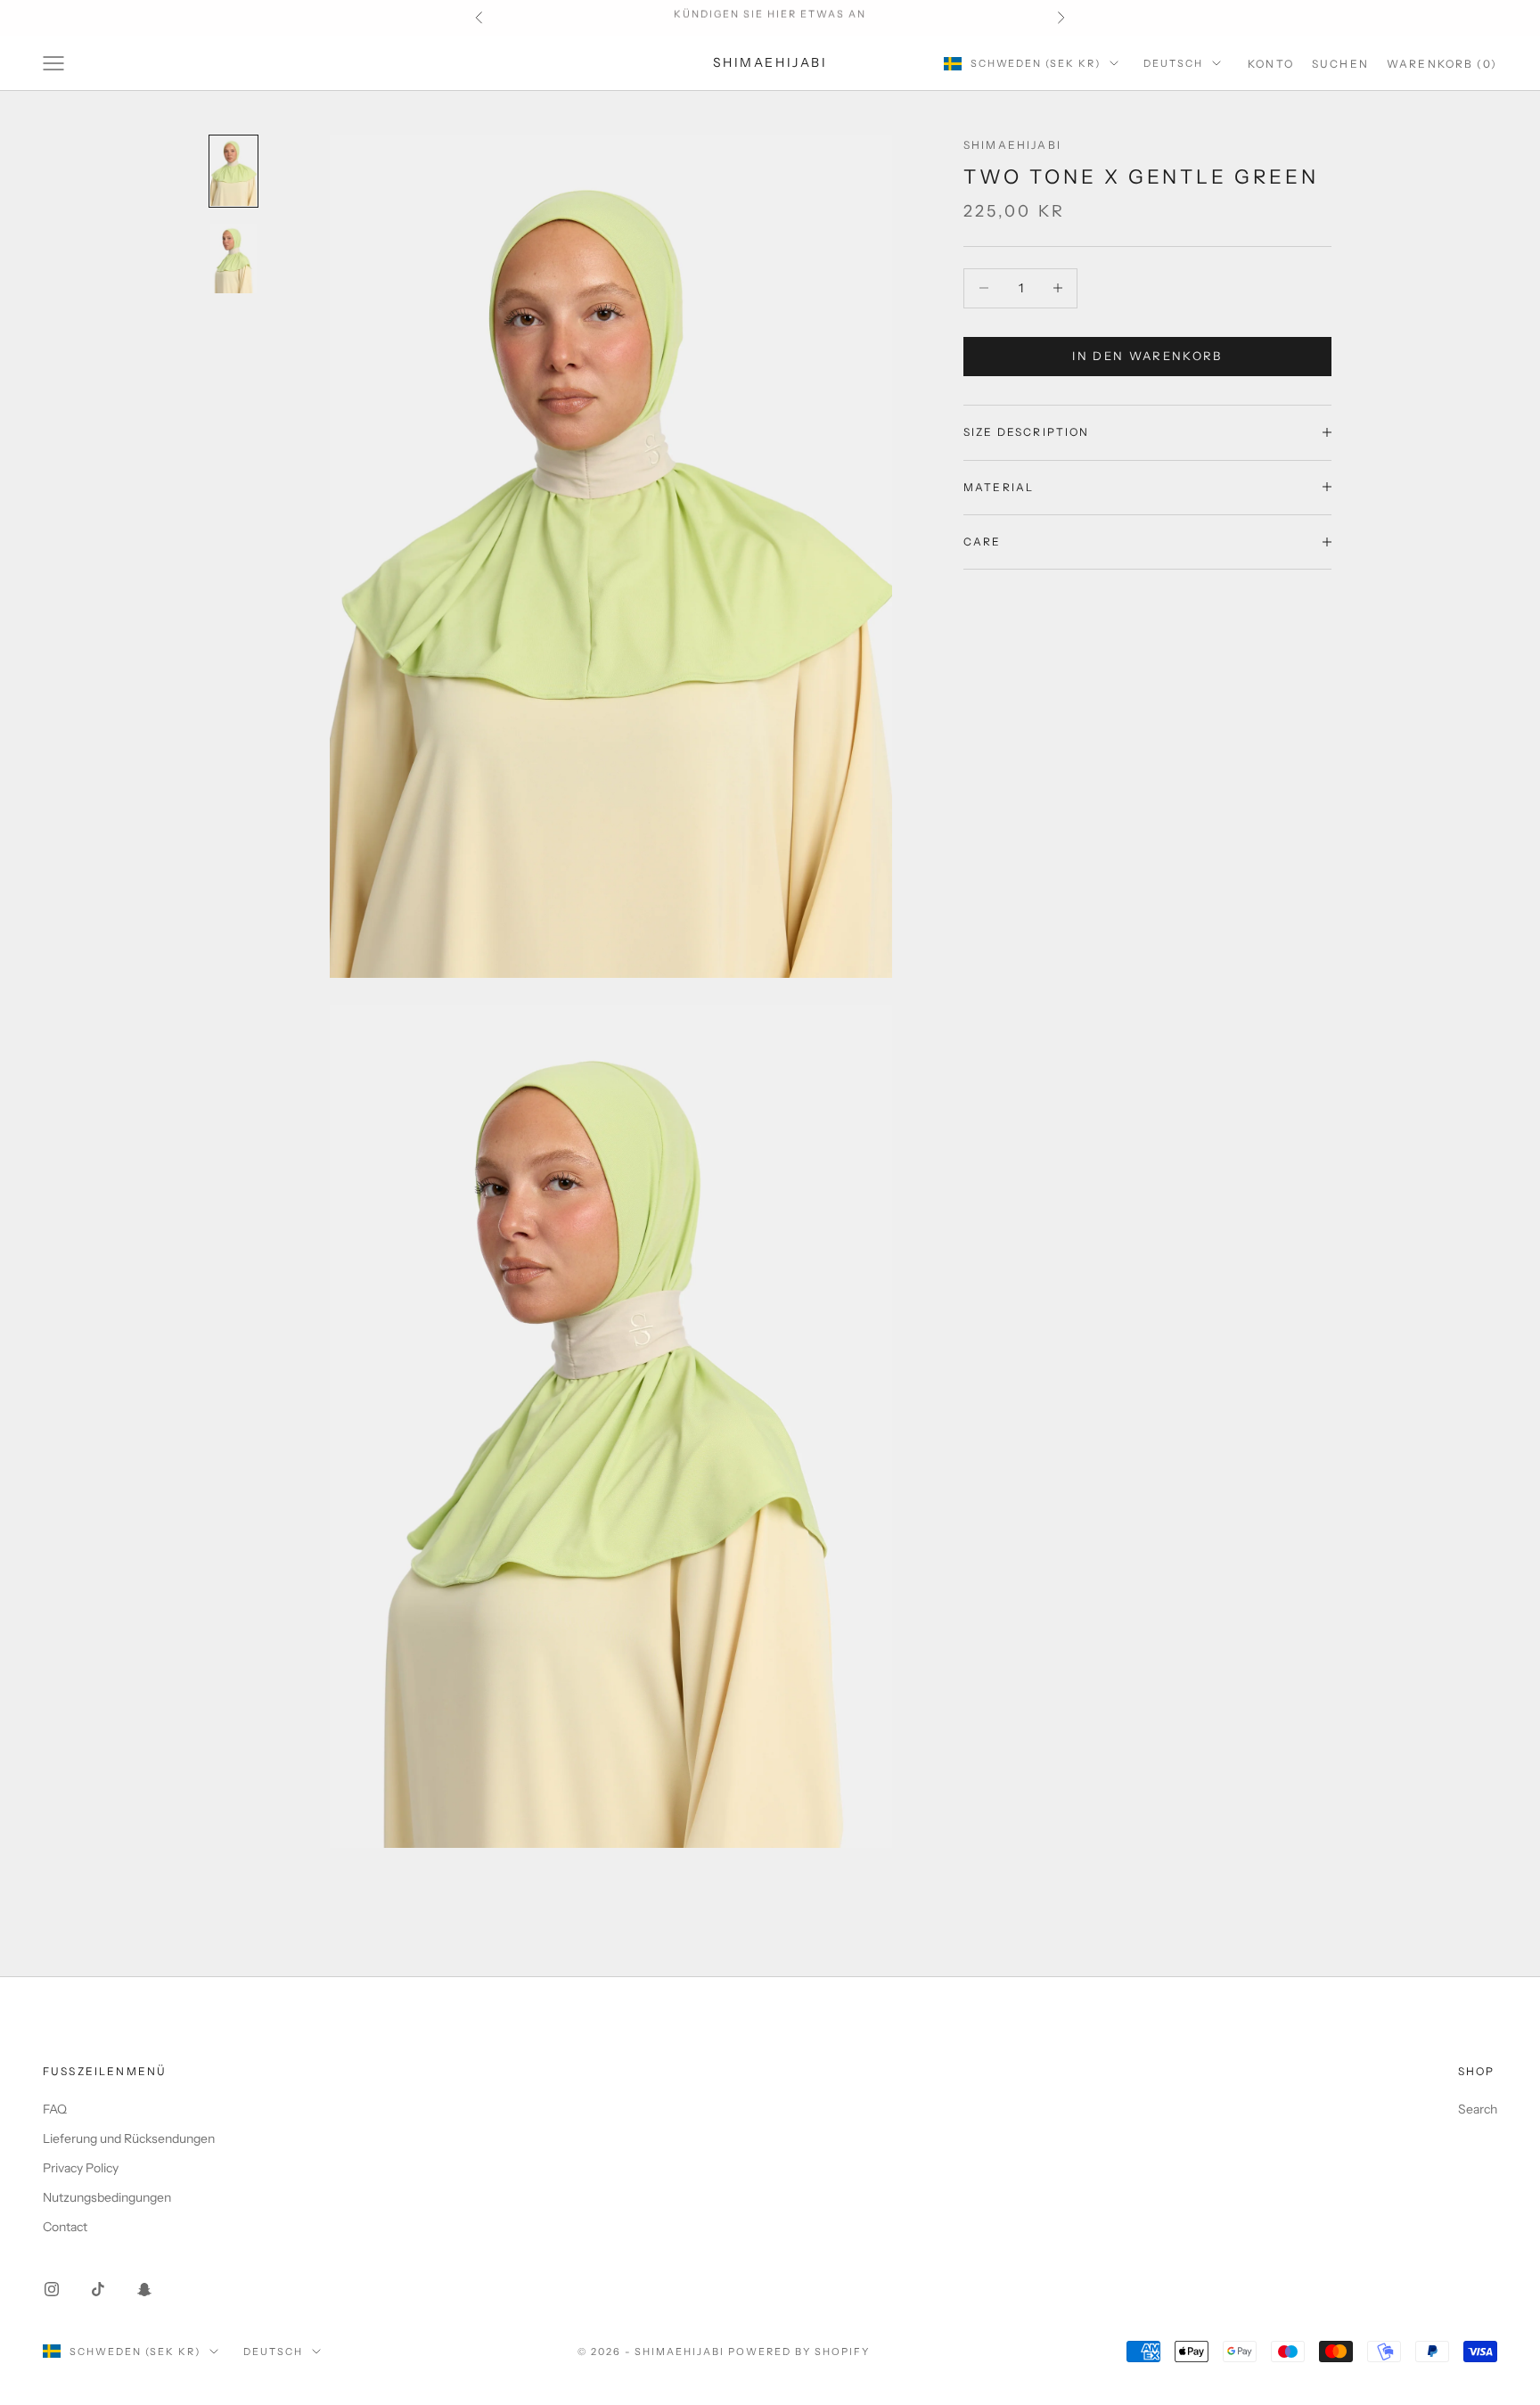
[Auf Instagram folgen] (52, 2289)
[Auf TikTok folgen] (98, 2289)
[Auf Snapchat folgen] (144, 2289)
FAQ (55, 2109)
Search (1478, 2109)
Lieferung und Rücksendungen (129, 2138)
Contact (65, 2227)
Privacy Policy (81, 2168)
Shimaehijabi (1012, 145)
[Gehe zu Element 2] (233, 259)
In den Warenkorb (1147, 356)
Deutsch (1173, 63)
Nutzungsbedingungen (107, 2197)
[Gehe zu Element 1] (233, 171)
